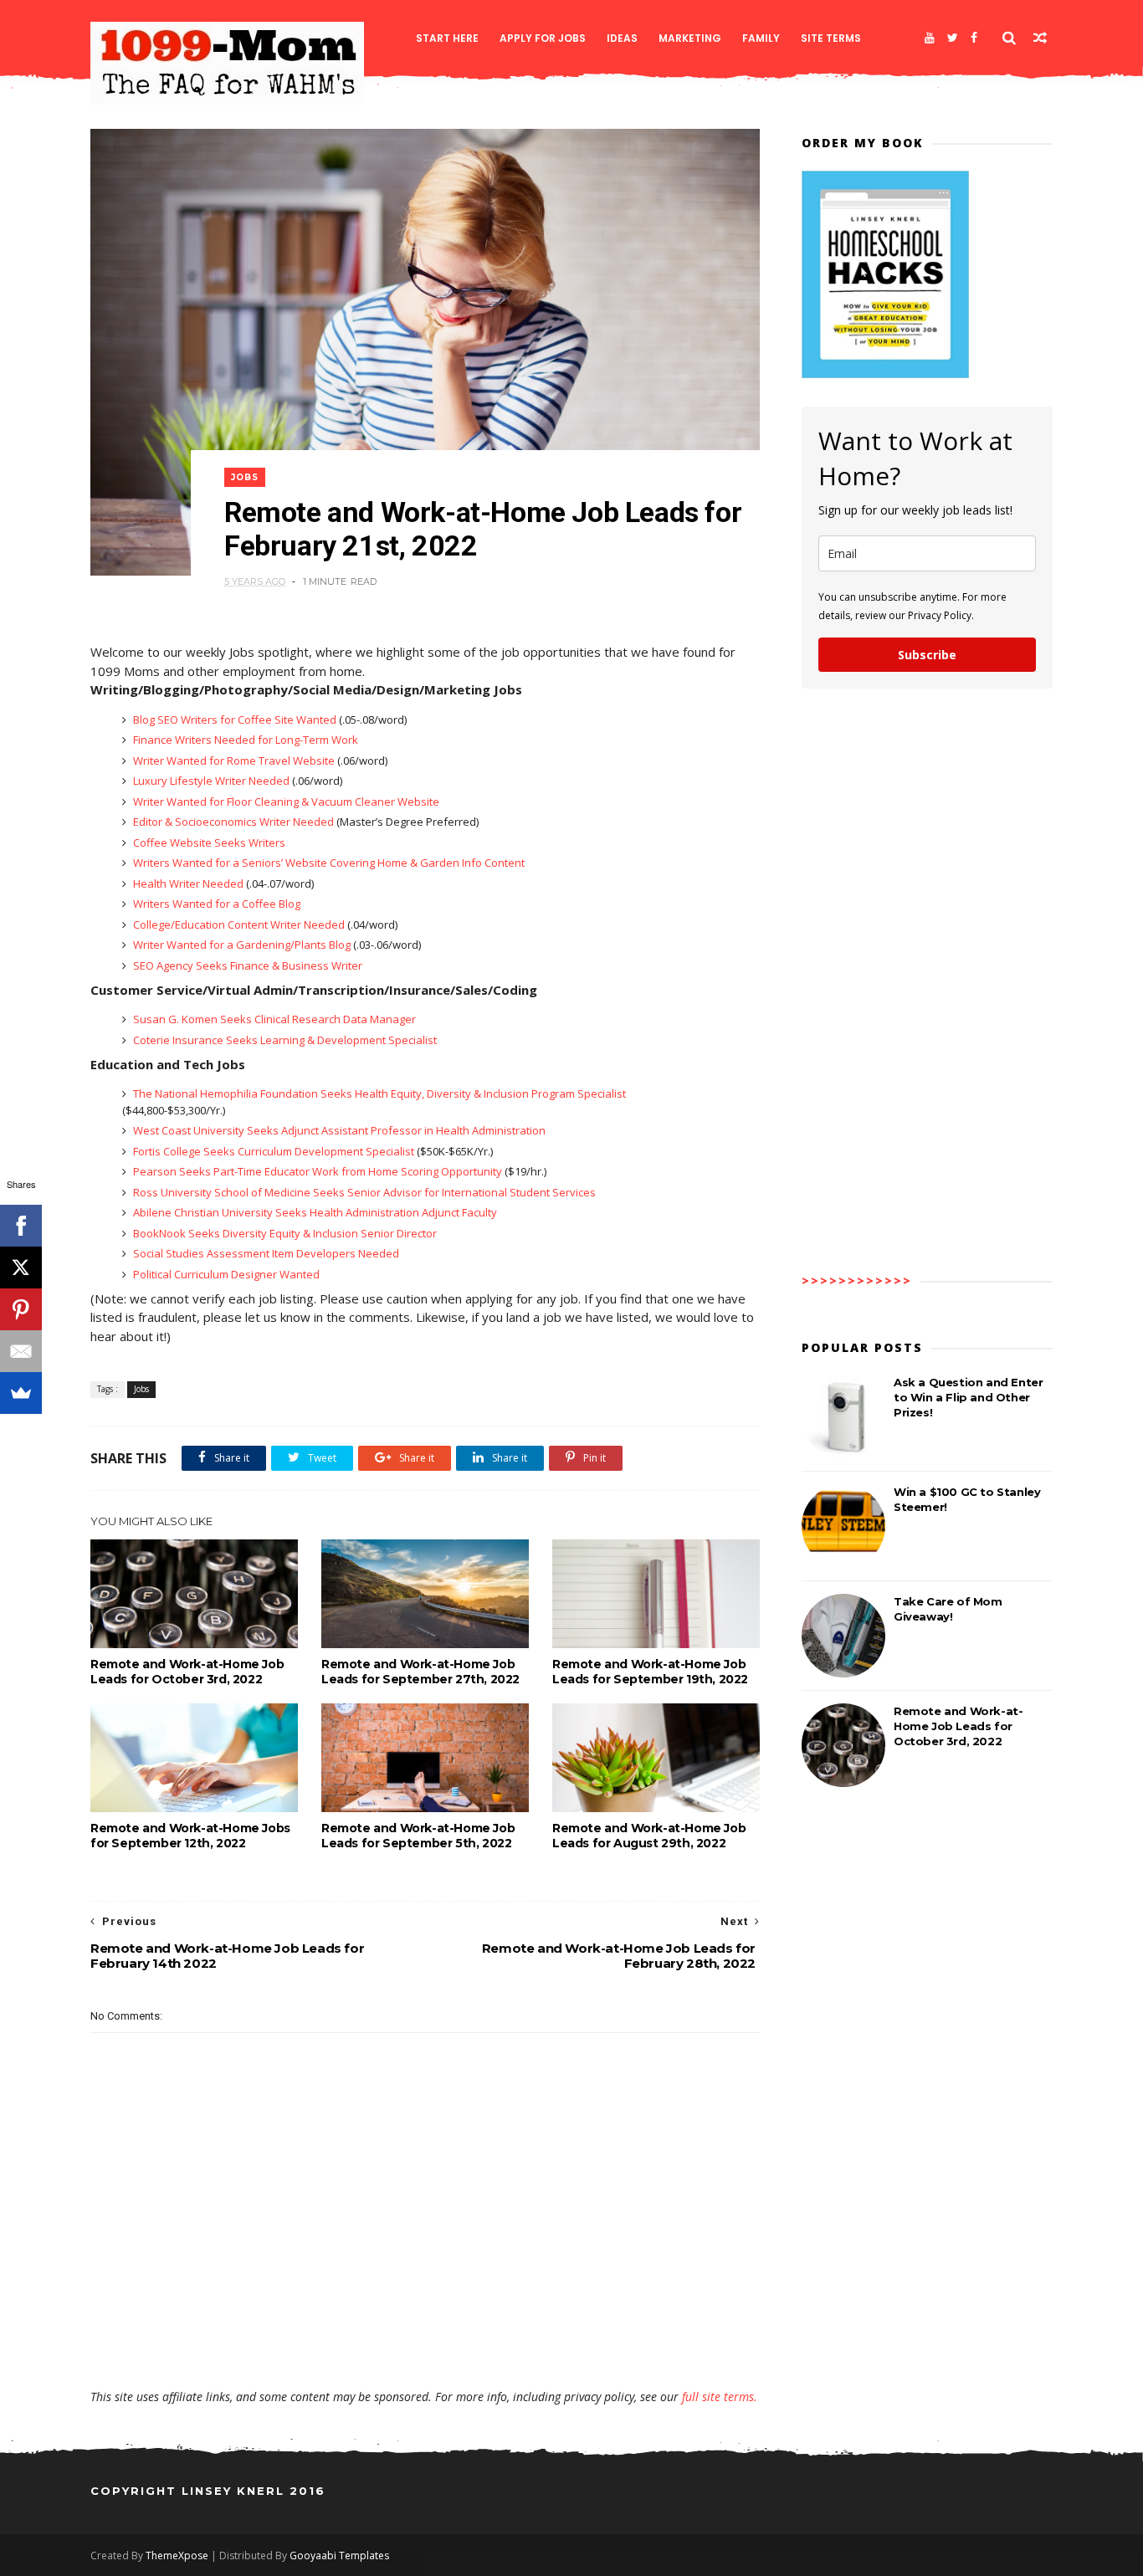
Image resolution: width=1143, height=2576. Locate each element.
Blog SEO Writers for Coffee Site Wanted (235, 720)
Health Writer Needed (188, 883)
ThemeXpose (177, 2556)
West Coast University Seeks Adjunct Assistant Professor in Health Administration (338, 1130)
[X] (21, 1268)
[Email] (21, 1351)
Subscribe (927, 655)
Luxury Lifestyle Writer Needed (211, 781)
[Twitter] (953, 38)
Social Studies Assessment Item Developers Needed (265, 1253)
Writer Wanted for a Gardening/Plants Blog (242, 945)
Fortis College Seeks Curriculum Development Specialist (274, 1151)
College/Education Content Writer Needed (239, 924)
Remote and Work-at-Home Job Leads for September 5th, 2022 (418, 1836)
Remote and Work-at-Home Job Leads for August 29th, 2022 (649, 1836)
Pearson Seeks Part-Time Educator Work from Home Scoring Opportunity (318, 1171)
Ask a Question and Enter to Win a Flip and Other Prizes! (968, 1397)
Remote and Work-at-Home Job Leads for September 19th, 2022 (650, 1672)
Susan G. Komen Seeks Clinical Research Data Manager (273, 1019)
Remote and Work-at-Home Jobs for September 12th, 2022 (190, 1836)
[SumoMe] (21, 1393)
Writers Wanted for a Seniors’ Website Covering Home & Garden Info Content (328, 863)
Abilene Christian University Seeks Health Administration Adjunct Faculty (314, 1212)
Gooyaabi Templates (339, 2556)
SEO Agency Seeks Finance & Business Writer (246, 965)
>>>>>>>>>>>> (857, 1280)
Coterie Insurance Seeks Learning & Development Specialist (284, 1040)
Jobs (245, 477)
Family (761, 38)
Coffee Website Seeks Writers (208, 842)
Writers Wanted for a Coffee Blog (215, 904)
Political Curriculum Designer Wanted (225, 1274)
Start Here (447, 38)
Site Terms (831, 38)
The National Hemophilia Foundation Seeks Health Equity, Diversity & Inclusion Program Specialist (378, 1093)
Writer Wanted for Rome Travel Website (234, 761)
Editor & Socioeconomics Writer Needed (233, 822)
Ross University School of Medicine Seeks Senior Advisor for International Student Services (363, 1192)
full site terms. (720, 2397)
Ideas (622, 38)
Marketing (690, 38)
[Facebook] (974, 38)
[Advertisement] (425, 2340)
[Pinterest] (21, 1309)
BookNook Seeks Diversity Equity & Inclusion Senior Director (284, 1233)
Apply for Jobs (543, 38)
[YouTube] (930, 38)
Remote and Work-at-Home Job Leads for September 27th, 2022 (420, 1672)
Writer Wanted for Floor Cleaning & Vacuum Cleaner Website (285, 801)
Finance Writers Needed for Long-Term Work (244, 740)
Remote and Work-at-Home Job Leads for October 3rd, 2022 (187, 1672)
